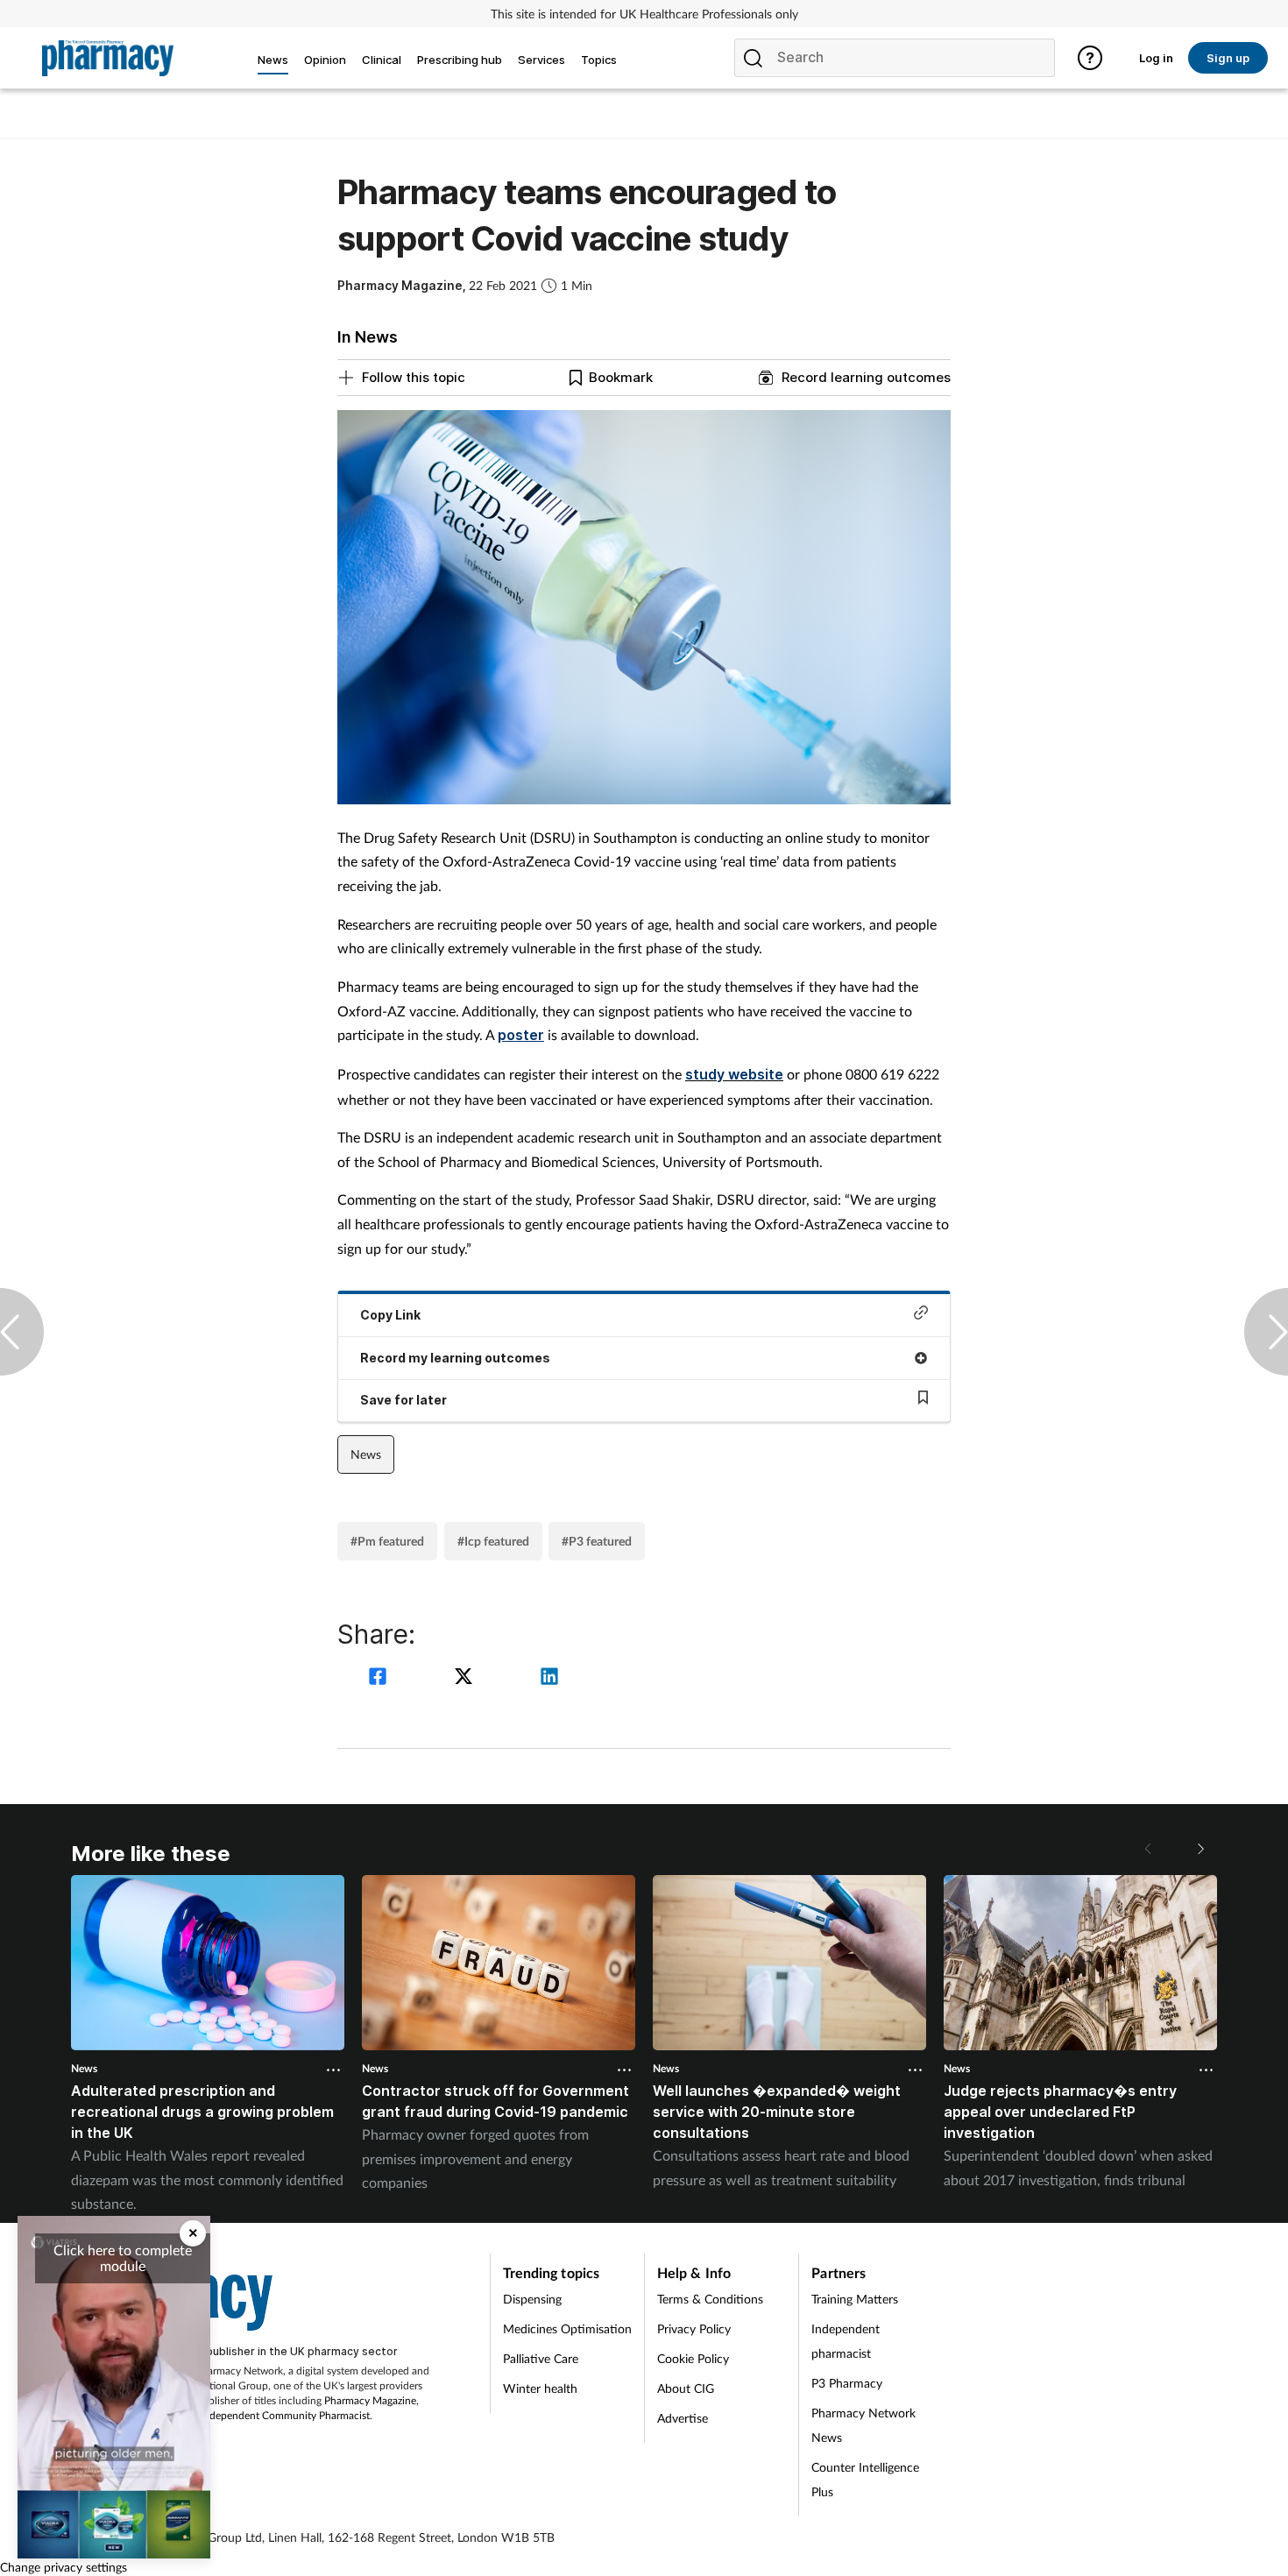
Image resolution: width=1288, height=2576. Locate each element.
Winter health (540, 2388)
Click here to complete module (123, 2258)
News (366, 1454)
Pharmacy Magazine (370, 2400)
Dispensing (532, 2299)
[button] (1200, 1849)
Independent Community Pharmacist (285, 2415)
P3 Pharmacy (847, 2383)
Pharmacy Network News (863, 2425)
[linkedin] (549, 1678)
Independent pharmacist (846, 2341)
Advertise (683, 2418)
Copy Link (390, 1315)
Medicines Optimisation (567, 2328)
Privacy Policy (694, 2328)
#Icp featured (493, 1541)
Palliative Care (541, 2358)
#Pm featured (387, 1541)
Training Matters (855, 2299)
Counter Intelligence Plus (865, 2479)
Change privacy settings (64, 2567)
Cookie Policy (693, 2358)
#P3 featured (597, 1541)
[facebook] (380, 1678)
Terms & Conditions (710, 2299)
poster (521, 1035)
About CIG (686, 2388)
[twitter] (466, 1678)
